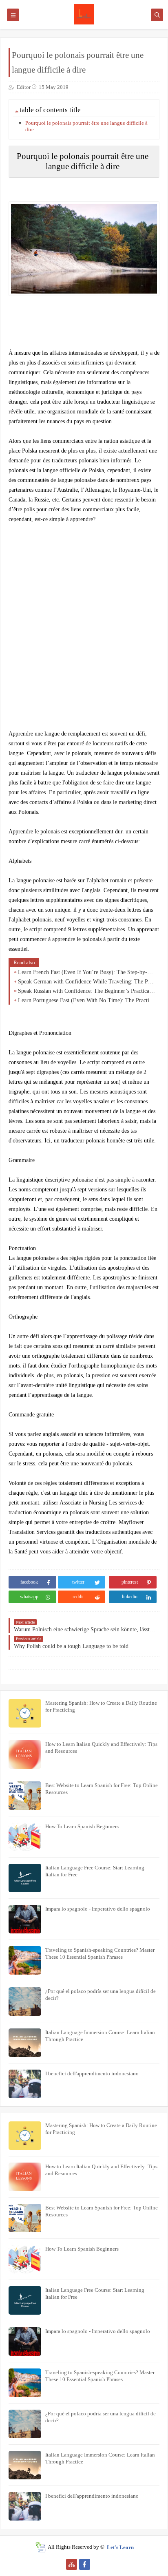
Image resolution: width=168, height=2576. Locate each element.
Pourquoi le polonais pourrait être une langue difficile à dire (86, 126)
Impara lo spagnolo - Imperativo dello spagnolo (98, 1909)
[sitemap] (72, 2564)
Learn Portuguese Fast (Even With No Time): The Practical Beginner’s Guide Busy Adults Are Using (87, 1000)
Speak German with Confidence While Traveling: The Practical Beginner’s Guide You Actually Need (87, 982)
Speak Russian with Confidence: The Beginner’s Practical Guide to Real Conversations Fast (87, 991)
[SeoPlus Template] (40, 2547)
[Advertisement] (84, 622)
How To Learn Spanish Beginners (82, 1826)
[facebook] (85, 2564)
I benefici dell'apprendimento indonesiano (92, 2073)
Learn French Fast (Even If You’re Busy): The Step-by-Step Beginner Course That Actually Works (87, 972)
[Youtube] (98, 2564)
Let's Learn (120, 2547)
